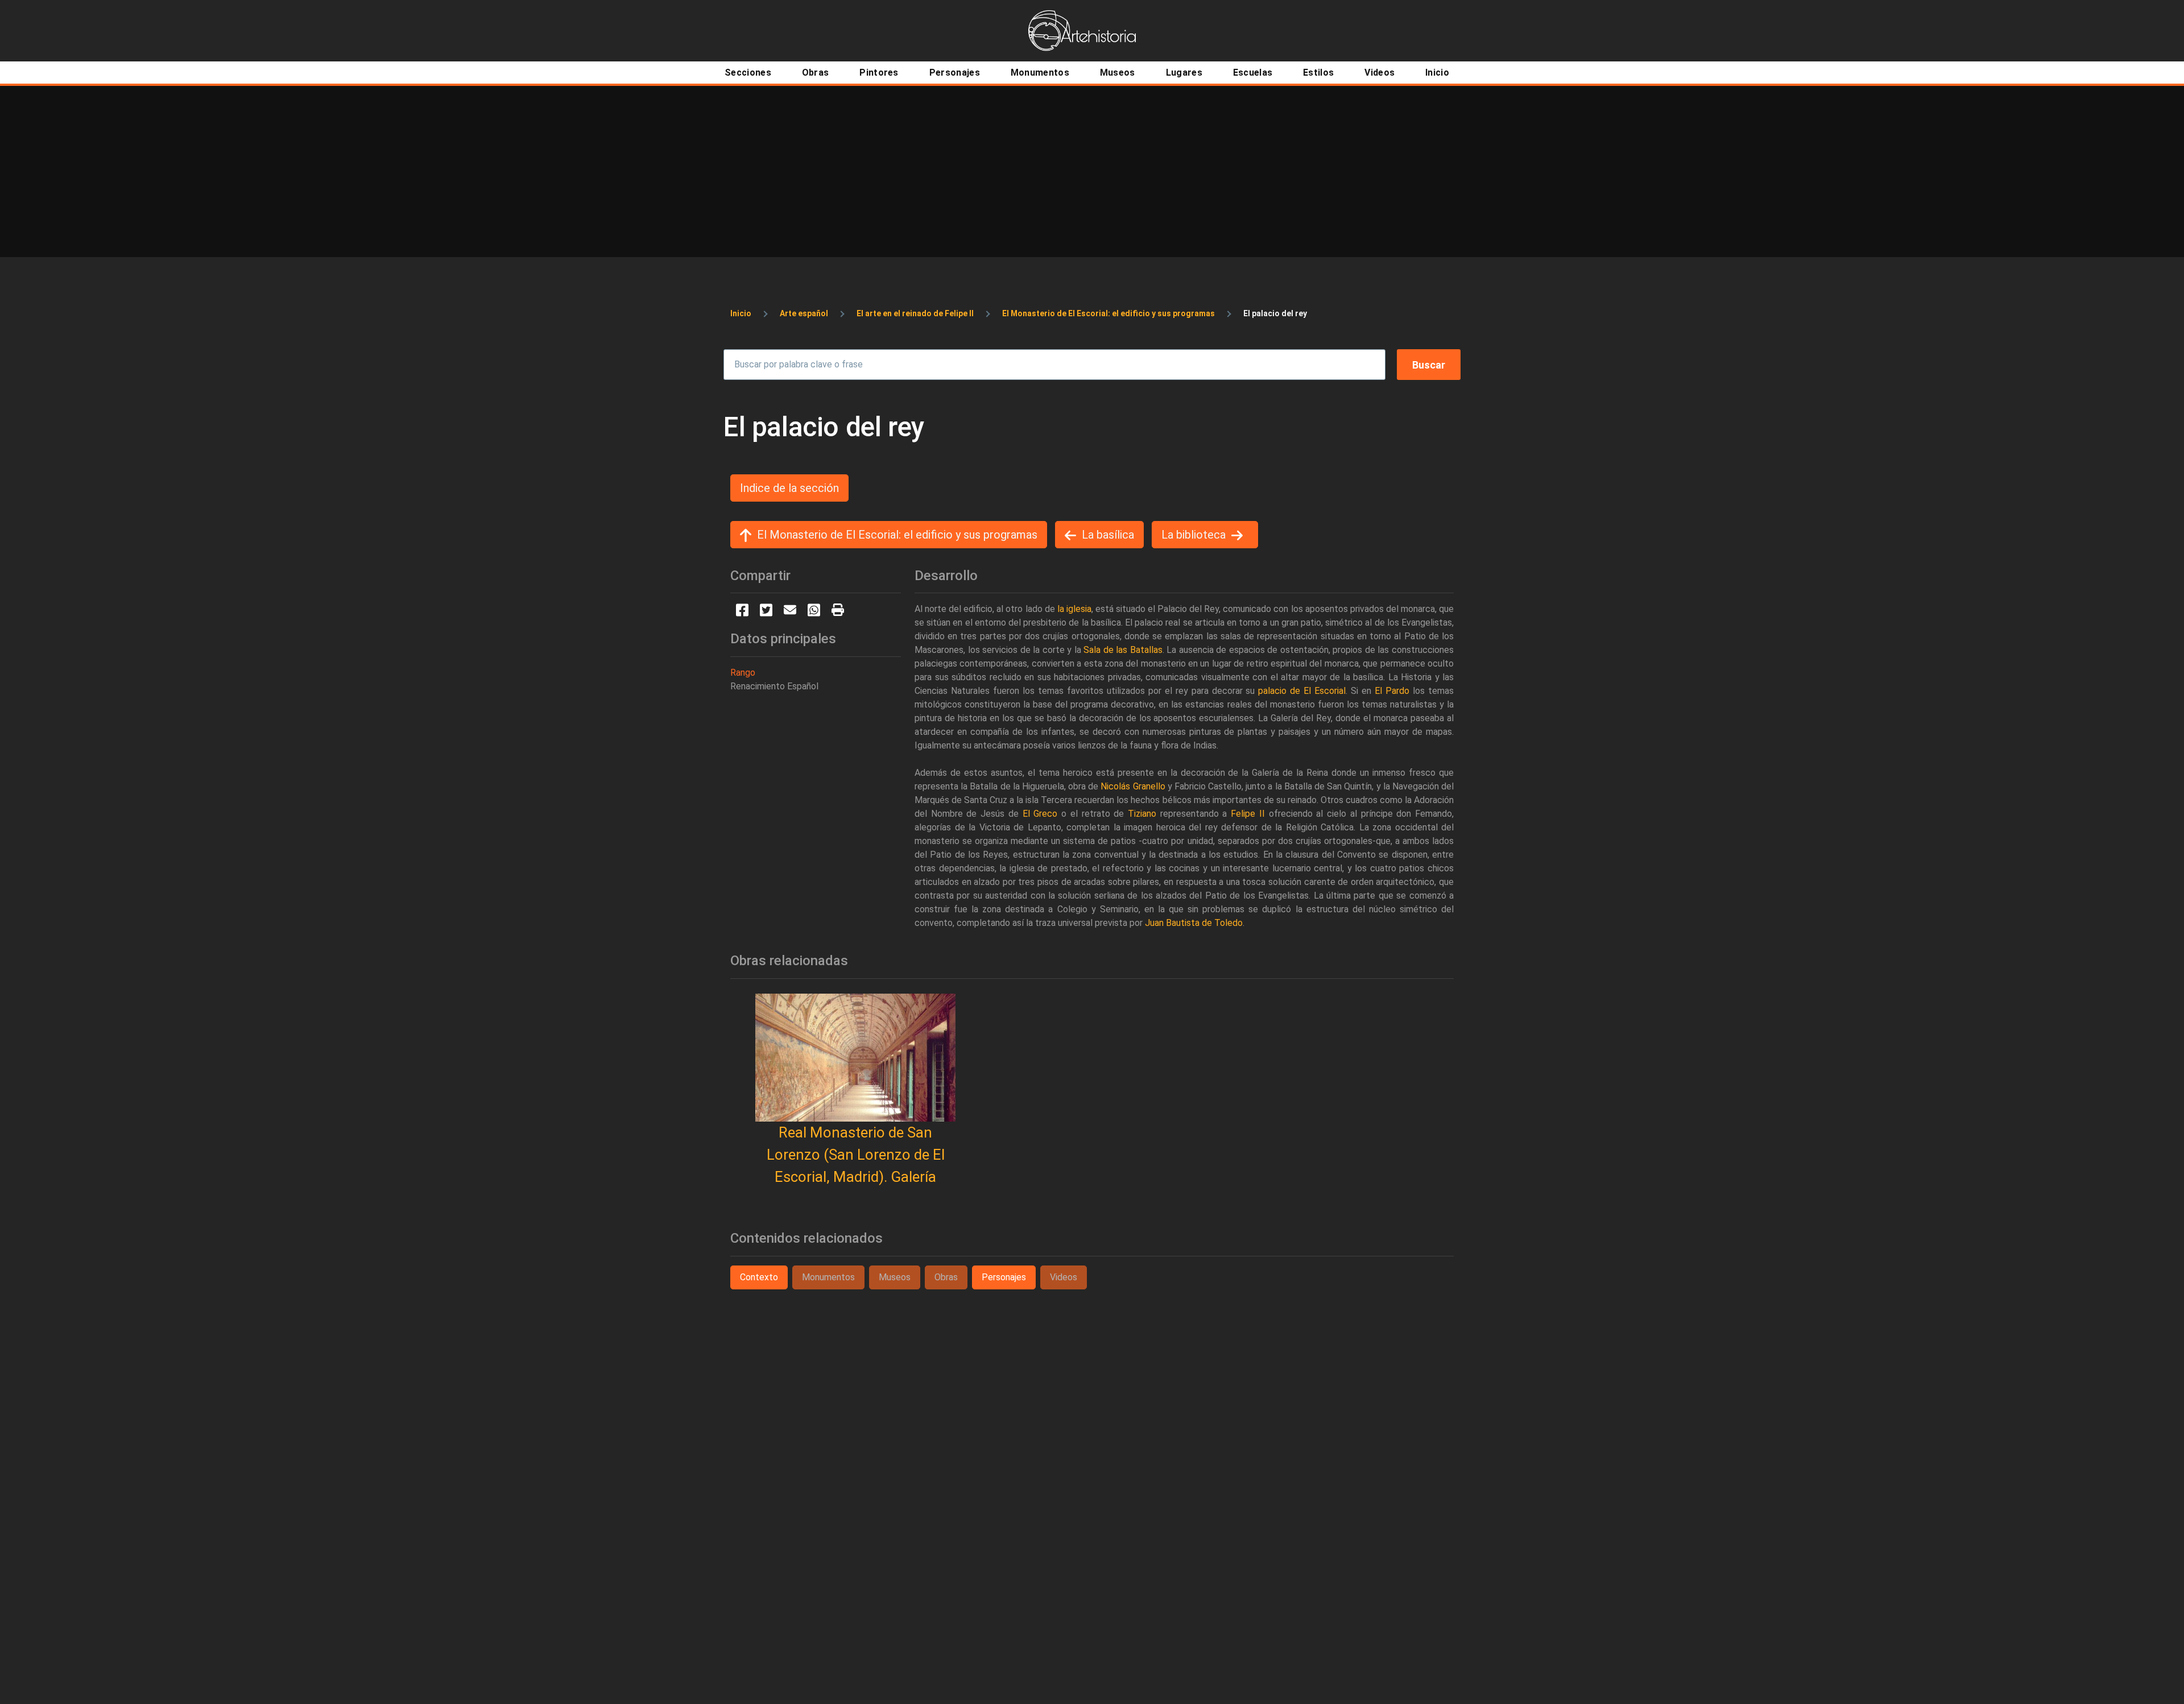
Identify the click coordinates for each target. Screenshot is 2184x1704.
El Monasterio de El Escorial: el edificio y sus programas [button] (897, 535)
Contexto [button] (759, 1277)
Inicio (741, 313)
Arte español (804, 313)
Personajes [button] (1004, 1277)
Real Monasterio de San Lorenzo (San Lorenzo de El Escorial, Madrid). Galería (856, 1155)
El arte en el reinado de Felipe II (915, 313)
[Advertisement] (1092, 171)
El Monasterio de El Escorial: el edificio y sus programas (1108, 313)
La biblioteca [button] (1194, 535)
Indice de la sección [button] (789, 488)
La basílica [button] (1108, 535)
